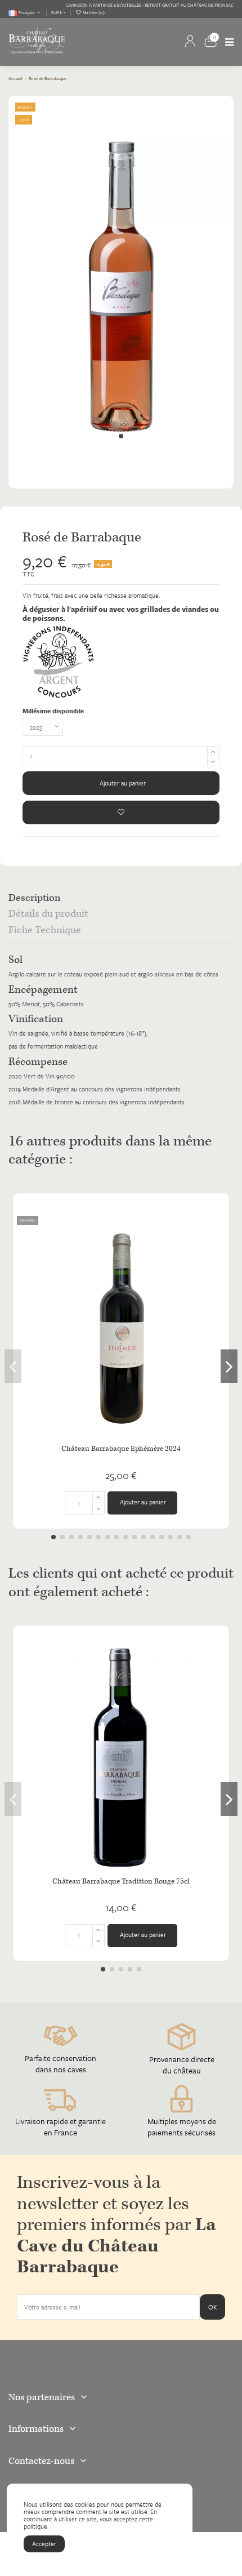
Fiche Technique (45, 931)
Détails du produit (48, 915)
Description (34, 899)
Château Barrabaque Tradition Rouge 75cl (121, 1882)
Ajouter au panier (123, 783)
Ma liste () (93, 12)
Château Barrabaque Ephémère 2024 (121, 1449)
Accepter (44, 2544)
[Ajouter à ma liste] (121, 812)
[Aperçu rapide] (217, 1250)
